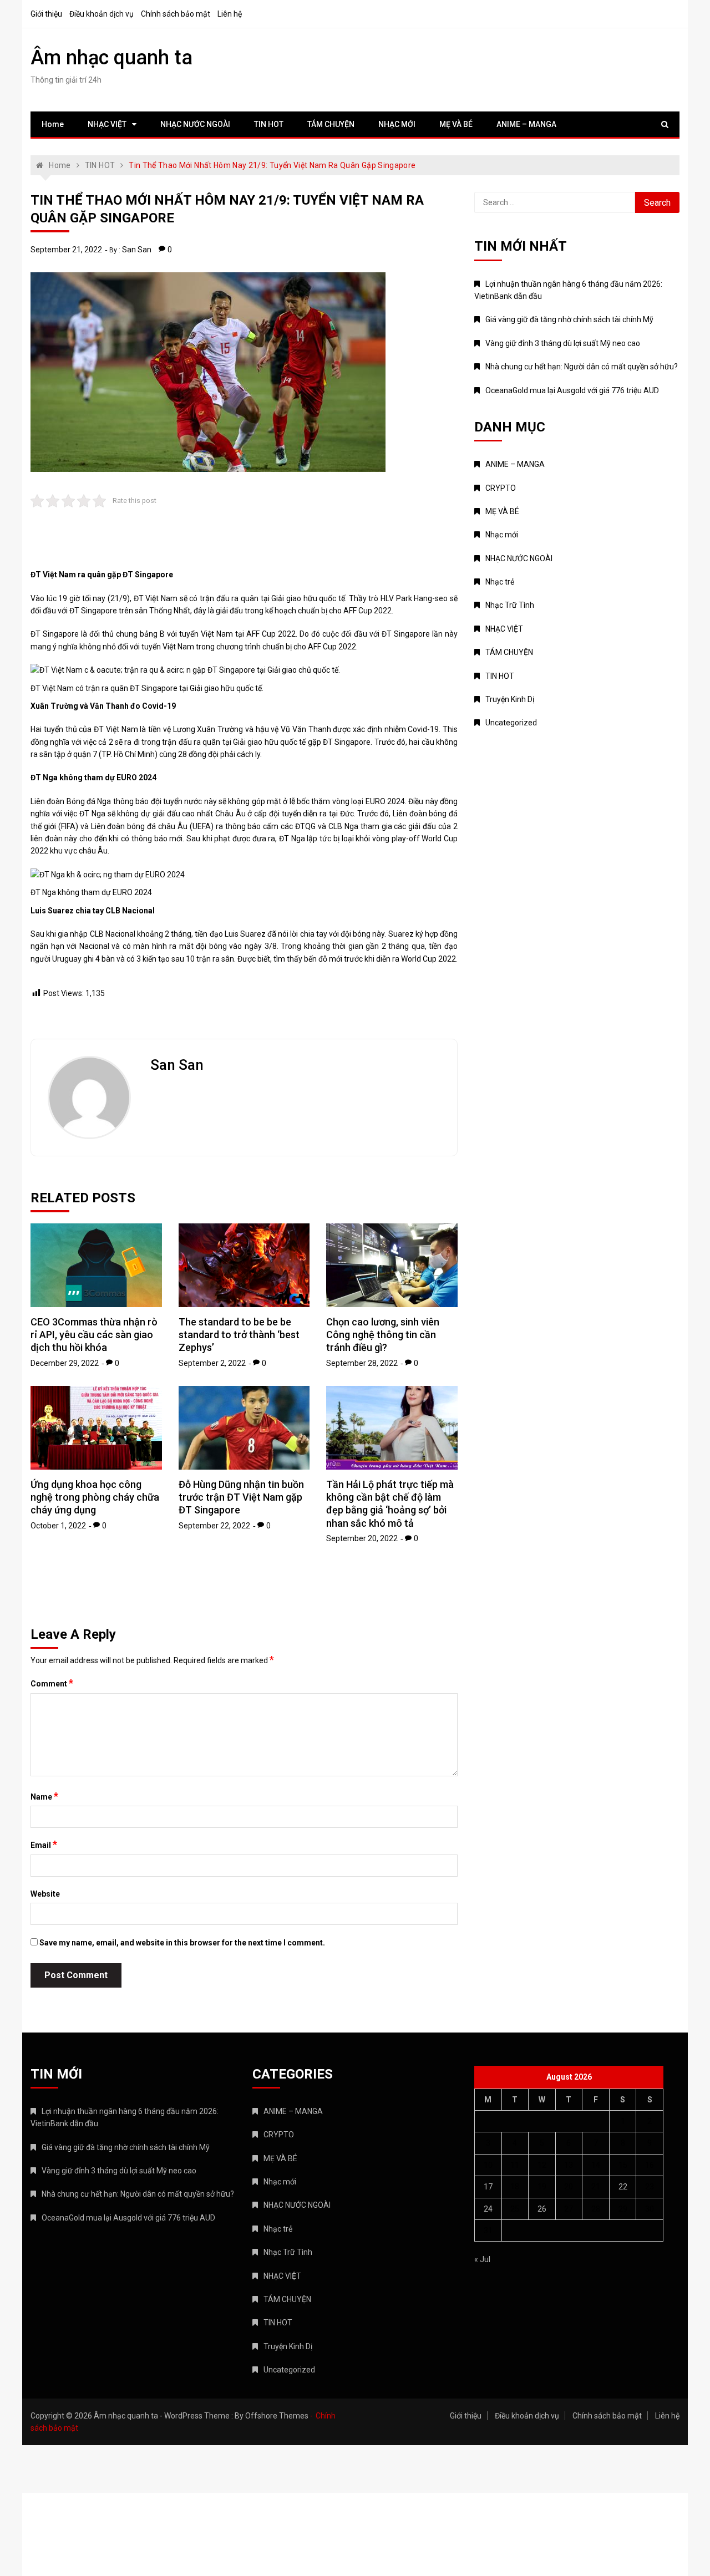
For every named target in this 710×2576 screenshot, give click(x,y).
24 (488, 2209)
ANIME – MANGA (526, 124)
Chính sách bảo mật (176, 14)
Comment (52, 1683)
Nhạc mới (502, 535)
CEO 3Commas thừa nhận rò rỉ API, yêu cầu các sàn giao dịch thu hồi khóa (94, 1335)
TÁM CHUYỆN (331, 124)
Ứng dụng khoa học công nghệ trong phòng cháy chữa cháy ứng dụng (95, 1497)
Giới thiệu (46, 14)
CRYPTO (501, 488)
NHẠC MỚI (397, 124)
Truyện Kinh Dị (510, 699)
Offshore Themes (277, 2416)
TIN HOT (269, 124)
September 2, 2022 (212, 1363)
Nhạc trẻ (500, 582)
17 (488, 2187)
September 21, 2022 (66, 250)
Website (45, 1894)
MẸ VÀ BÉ (456, 124)
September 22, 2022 (214, 1526)
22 (623, 2187)
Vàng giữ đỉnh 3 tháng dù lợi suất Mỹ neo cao (563, 343)
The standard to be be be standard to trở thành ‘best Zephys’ (239, 1335)
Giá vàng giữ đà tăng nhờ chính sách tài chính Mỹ (569, 319)
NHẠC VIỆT (107, 124)
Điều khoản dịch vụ (102, 14)
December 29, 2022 (65, 1363)
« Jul (482, 2259)
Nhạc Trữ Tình (510, 605)
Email (44, 1845)
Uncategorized (511, 723)
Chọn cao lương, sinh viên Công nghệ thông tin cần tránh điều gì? (383, 1335)
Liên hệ (230, 14)
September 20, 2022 (362, 1538)
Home (53, 124)
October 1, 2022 (58, 1526)
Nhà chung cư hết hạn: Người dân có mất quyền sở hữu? (582, 367)
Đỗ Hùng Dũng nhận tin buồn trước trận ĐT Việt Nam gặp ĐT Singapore (241, 1497)
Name (44, 1796)
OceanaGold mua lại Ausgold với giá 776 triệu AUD (572, 390)
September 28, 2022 (362, 1363)
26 (542, 2209)
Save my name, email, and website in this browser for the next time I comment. (182, 1943)
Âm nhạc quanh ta (111, 58)
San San (137, 250)
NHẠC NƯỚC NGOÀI (195, 124)
